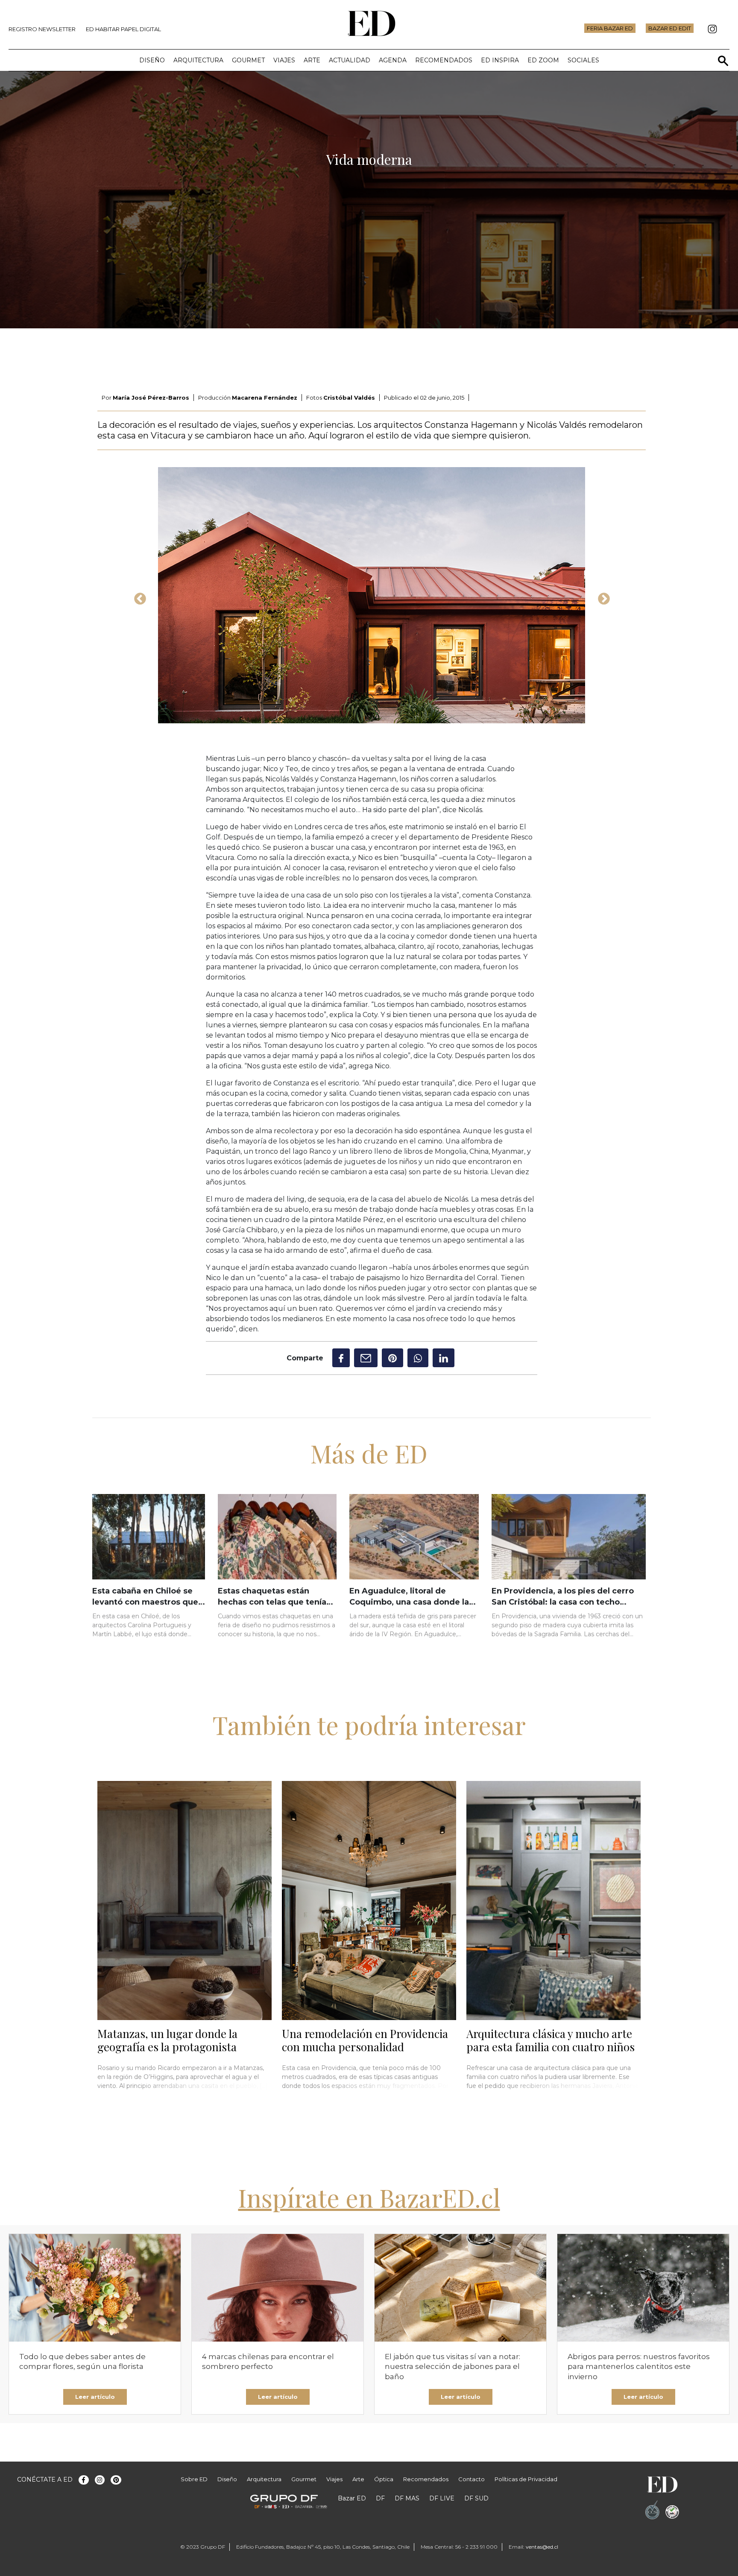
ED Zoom (543, 60)
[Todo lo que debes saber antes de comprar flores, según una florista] (95, 2288)
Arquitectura (198, 60)
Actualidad (350, 60)
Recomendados (444, 60)
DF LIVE (442, 2498)
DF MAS (407, 2498)
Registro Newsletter (42, 29)
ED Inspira (500, 60)
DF (380, 2498)
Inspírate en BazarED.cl (369, 2197)
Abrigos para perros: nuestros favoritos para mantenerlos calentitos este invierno (639, 2367)
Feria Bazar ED (610, 28)
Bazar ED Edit (670, 28)
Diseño (152, 60)
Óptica (384, 2479)
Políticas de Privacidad (526, 2479)
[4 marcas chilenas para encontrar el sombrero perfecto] (278, 2288)
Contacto (471, 2479)
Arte (312, 60)
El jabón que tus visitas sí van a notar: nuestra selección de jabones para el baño (452, 2367)
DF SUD (476, 2498)
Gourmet (248, 60)
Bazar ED (352, 2498)
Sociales (583, 60)
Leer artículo (95, 2397)
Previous (138, 596)
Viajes (284, 60)
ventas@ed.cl (542, 2547)
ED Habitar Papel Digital (123, 29)
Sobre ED (194, 2479)
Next (601, 596)
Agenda (393, 60)
